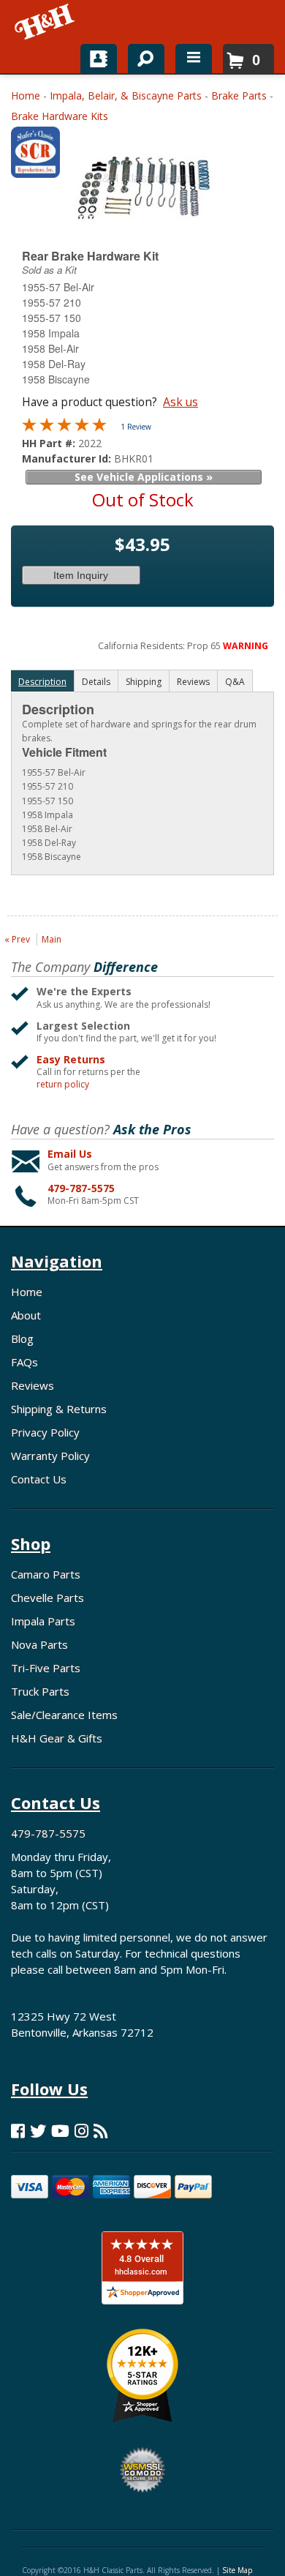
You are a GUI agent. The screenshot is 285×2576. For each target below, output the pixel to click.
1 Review (136, 427)
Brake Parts (239, 96)
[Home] (46, 22)
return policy (63, 1085)
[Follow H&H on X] (38, 2131)
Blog (22, 1338)
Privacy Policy (45, 1432)
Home (26, 96)
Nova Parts (39, 1644)
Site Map (237, 2570)
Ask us (180, 402)
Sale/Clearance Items (64, 1715)
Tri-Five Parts (46, 1668)
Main (52, 939)
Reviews (33, 1385)
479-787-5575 (81, 1188)
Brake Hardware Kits (60, 116)
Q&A (235, 682)
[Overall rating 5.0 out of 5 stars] (64, 428)
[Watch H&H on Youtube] (60, 2131)
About (26, 1315)
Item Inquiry (81, 575)
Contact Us (39, 1479)
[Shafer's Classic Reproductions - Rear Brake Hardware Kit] (35, 156)
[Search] (141, 56)
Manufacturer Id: (68, 458)
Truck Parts (40, 1691)
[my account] (99, 59)
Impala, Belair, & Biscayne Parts (126, 96)
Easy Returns (71, 1059)
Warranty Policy (50, 1456)
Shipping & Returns (59, 1409)
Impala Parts (43, 1621)
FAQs (24, 1362)
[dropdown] (194, 59)
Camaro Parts (46, 1574)
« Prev (17, 939)
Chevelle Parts (47, 1598)
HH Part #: (50, 443)
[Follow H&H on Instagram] (81, 2131)
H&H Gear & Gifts (57, 1738)
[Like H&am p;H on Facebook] (18, 2131)
